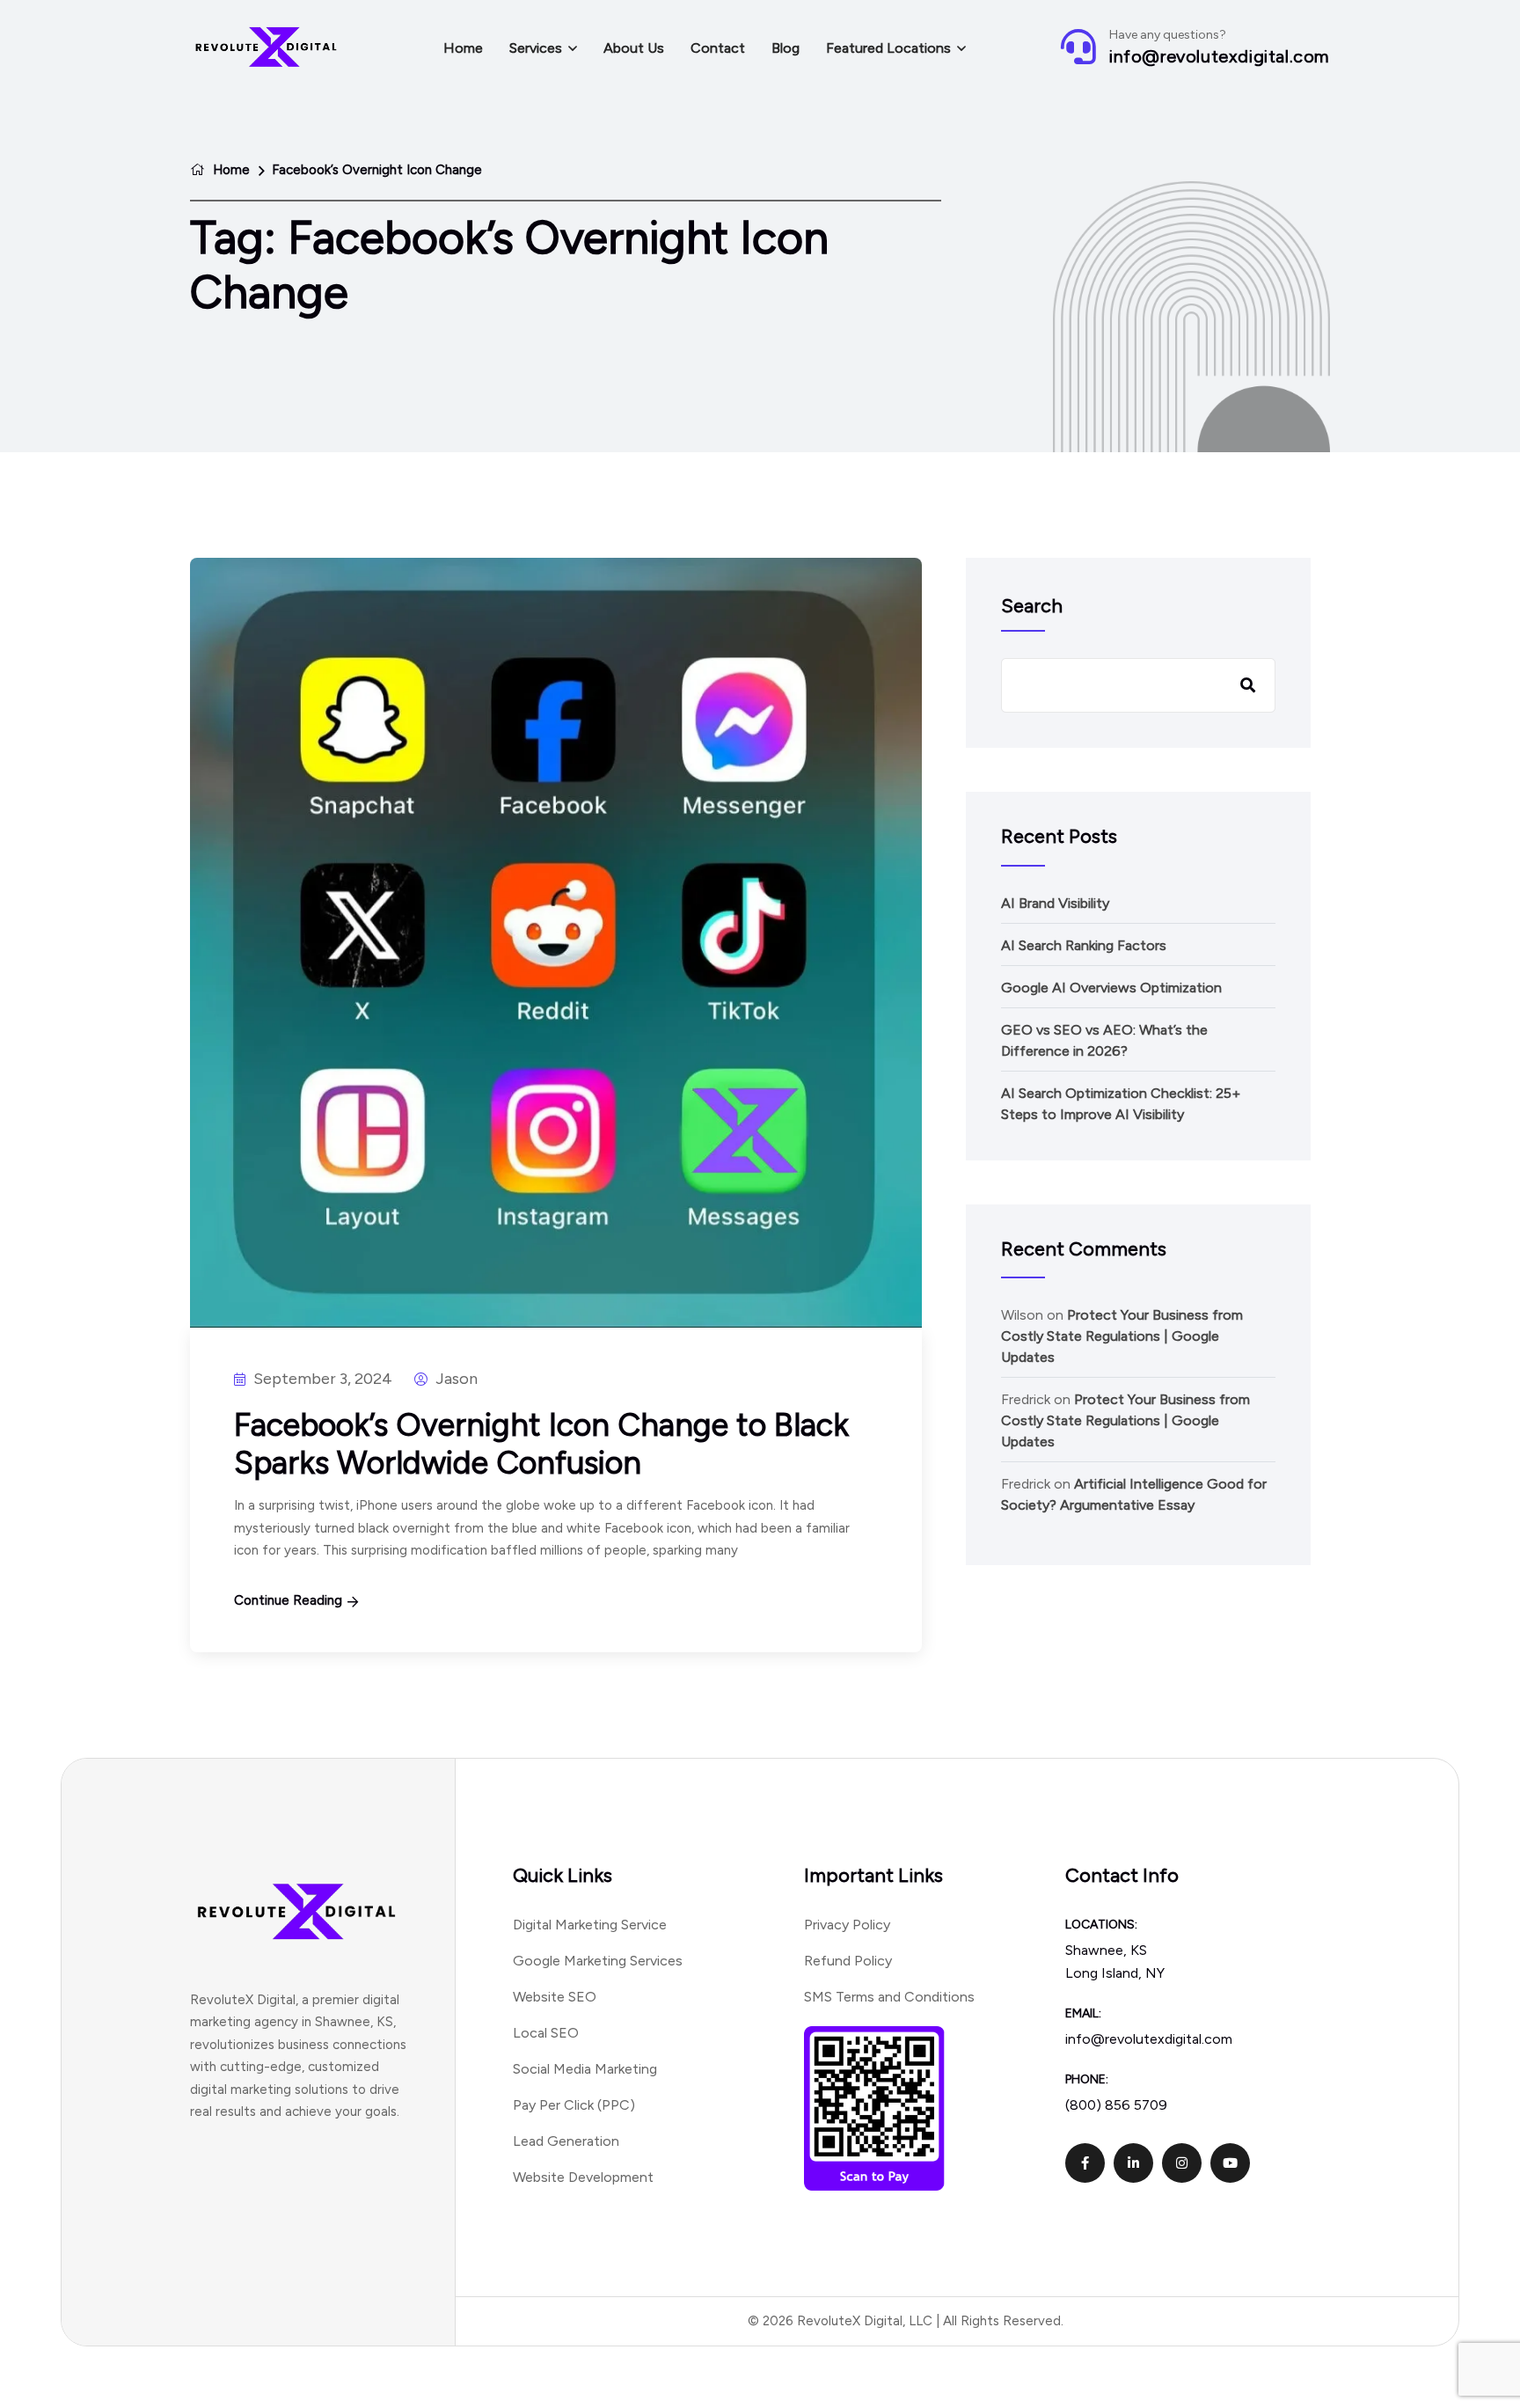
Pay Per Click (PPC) (574, 2105)
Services (536, 48)
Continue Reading (288, 1600)
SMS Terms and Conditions (889, 1997)
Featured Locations (888, 48)
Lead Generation (566, 2141)
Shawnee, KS (1106, 1950)
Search (1032, 606)
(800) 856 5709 (1116, 2105)
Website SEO (555, 1997)
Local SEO (546, 2033)
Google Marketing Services (598, 1961)
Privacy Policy (847, 1925)
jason (455, 1379)
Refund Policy (848, 1961)
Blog (786, 48)
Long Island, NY (1115, 1973)
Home (463, 48)
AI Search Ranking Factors (1084, 945)
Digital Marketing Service (590, 1925)
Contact (718, 48)
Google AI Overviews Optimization (1111, 988)
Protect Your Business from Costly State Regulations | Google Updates (1122, 1336)
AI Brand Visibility (1055, 903)
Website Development (583, 2177)
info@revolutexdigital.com (1220, 56)
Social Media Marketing (585, 2069)
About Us (634, 48)
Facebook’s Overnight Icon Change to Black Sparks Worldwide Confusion (541, 1444)
